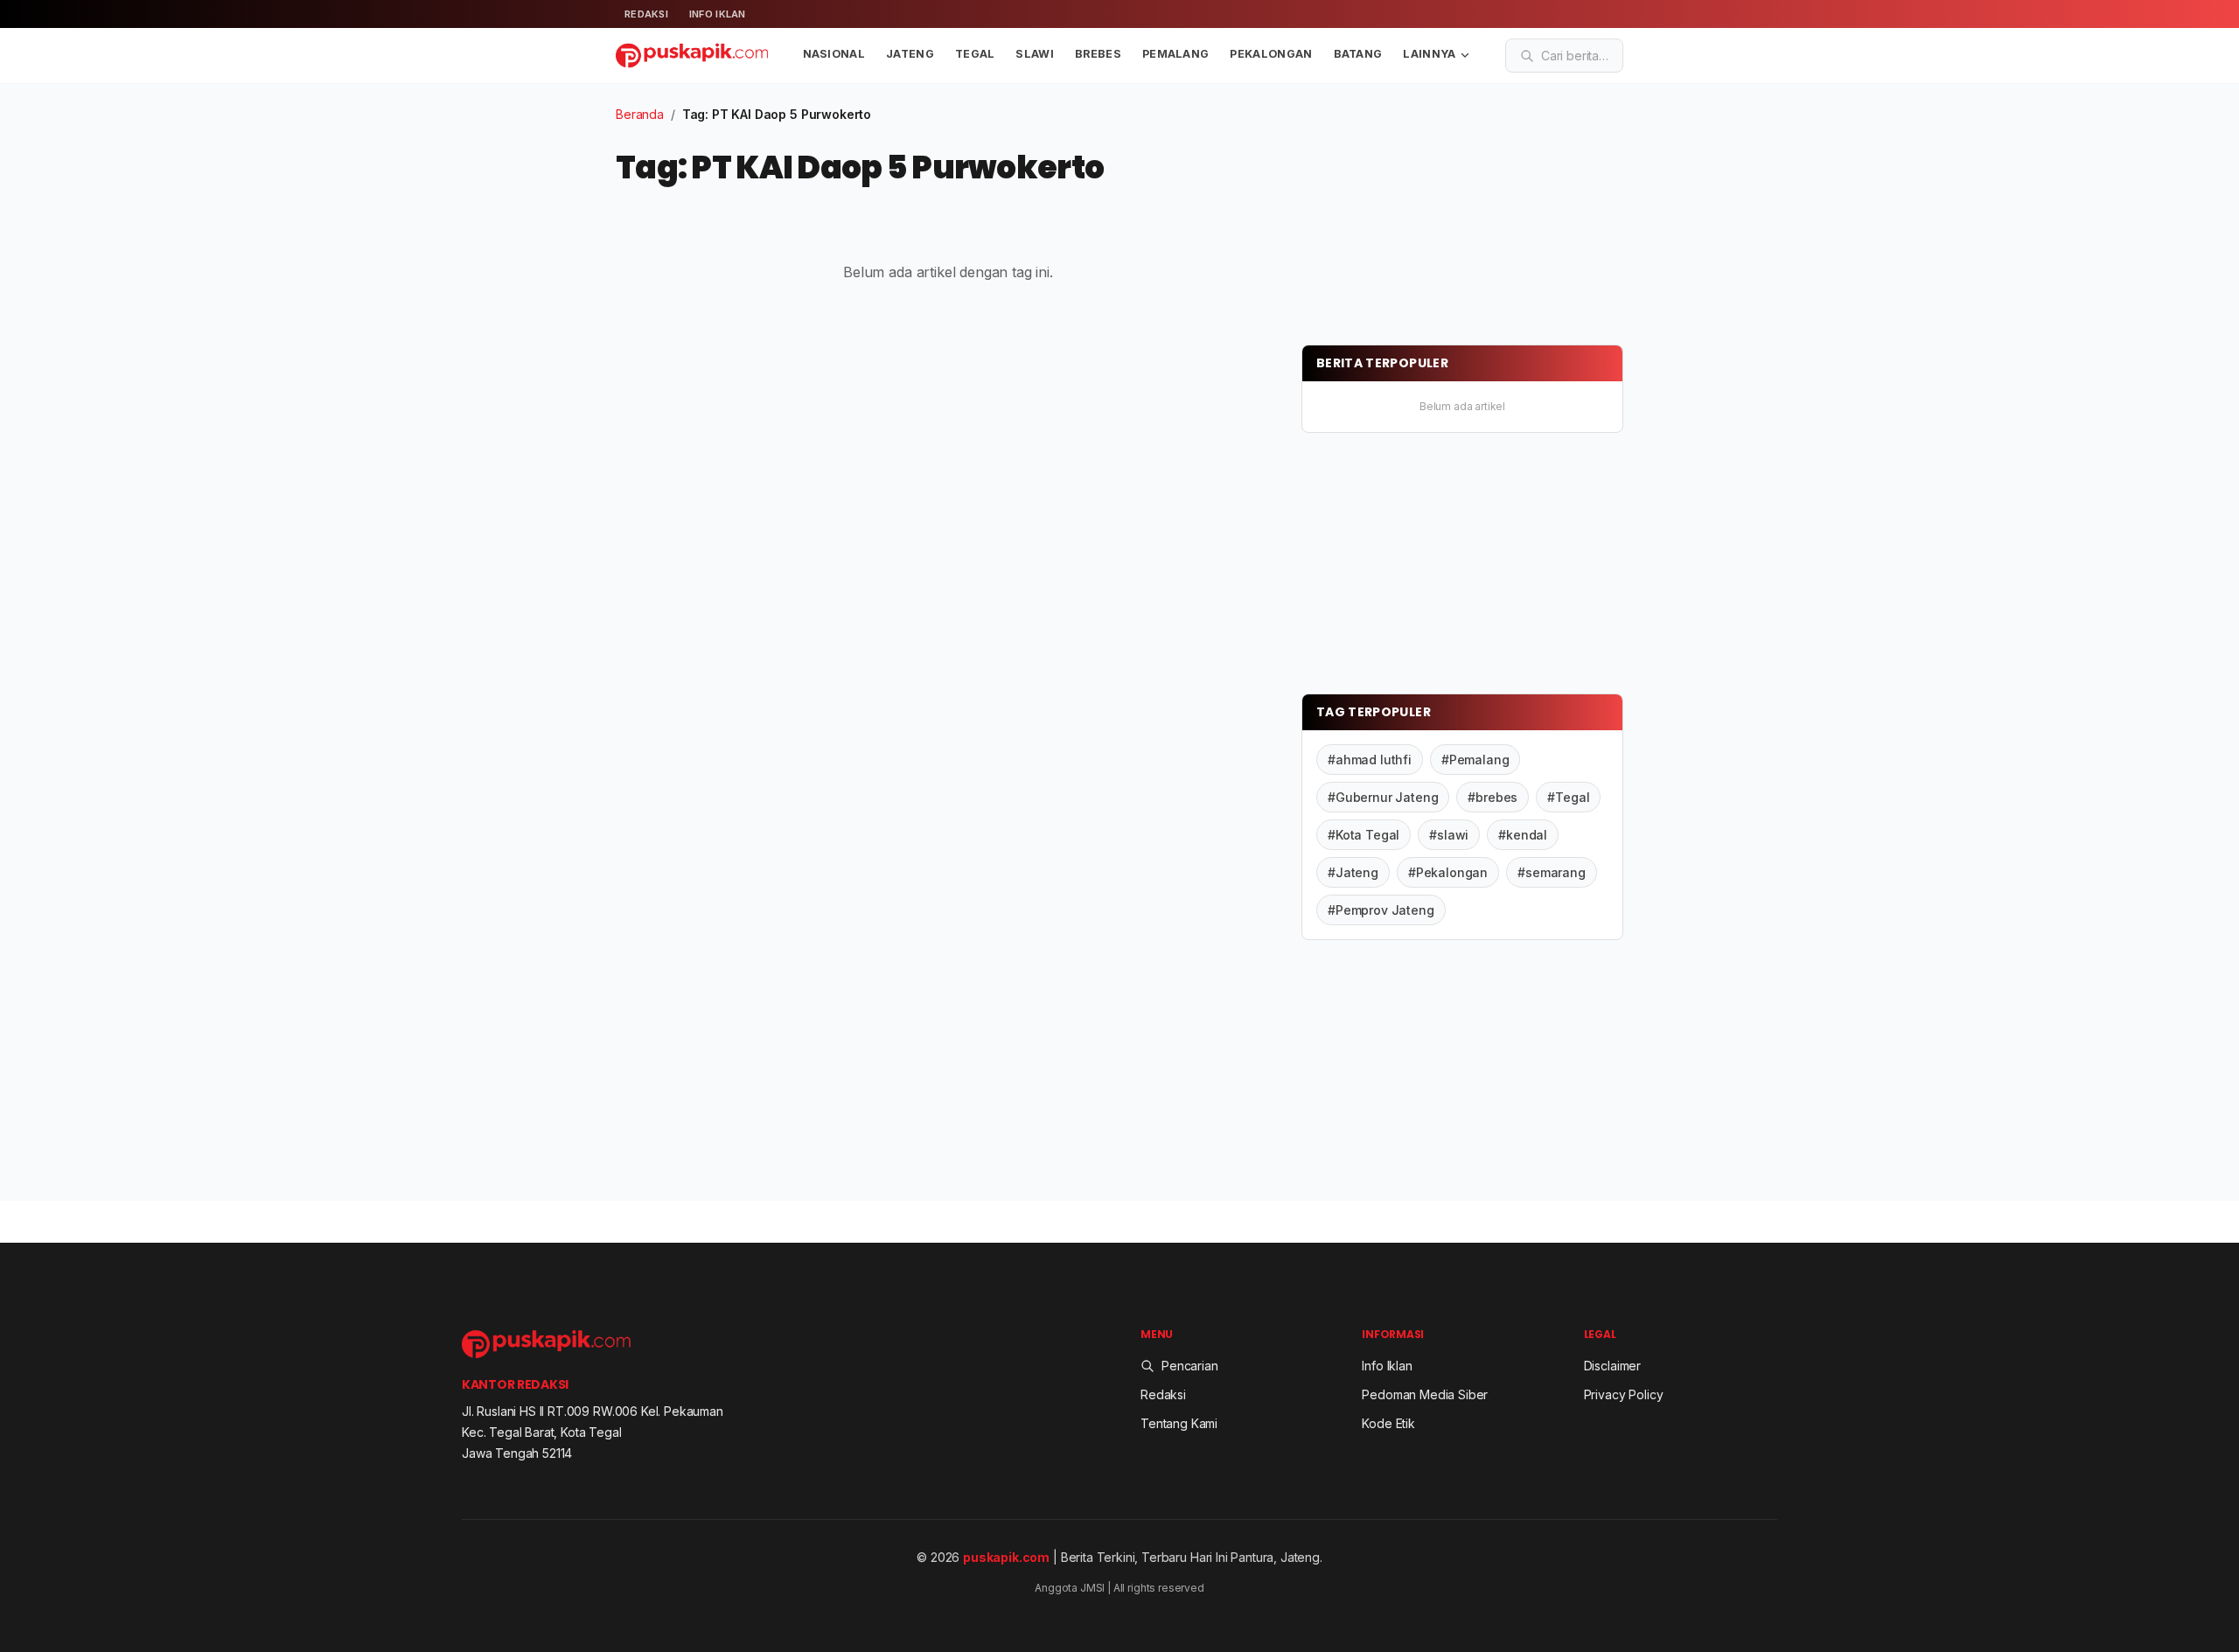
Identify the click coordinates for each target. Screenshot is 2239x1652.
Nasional (834, 54)
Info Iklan (718, 14)
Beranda (640, 114)
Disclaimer (1612, 1366)
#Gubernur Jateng (1383, 797)
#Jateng (1353, 872)
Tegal (975, 54)
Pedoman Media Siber (1425, 1394)
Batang (1358, 54)
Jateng (910, 54)
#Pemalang (1475, 760)
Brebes (1098, 54)
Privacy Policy (1624, 1394)
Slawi (1035, 54)
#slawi (1449, 835)
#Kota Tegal (1364, 835)
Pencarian (1190, 1366)
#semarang (1552, 872)
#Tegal (1568, 797)
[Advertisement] (1433, 214)
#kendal (1523, 835)
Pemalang (1176, 54)
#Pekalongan (1448, 872)
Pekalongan (1271, 54)
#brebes (1493, 797)
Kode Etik (1388, 1423)
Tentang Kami (1179, 1423)
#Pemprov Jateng (1381, 910)
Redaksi (646, 14)
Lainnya (1429, 54)
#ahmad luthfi (1370, 760)
